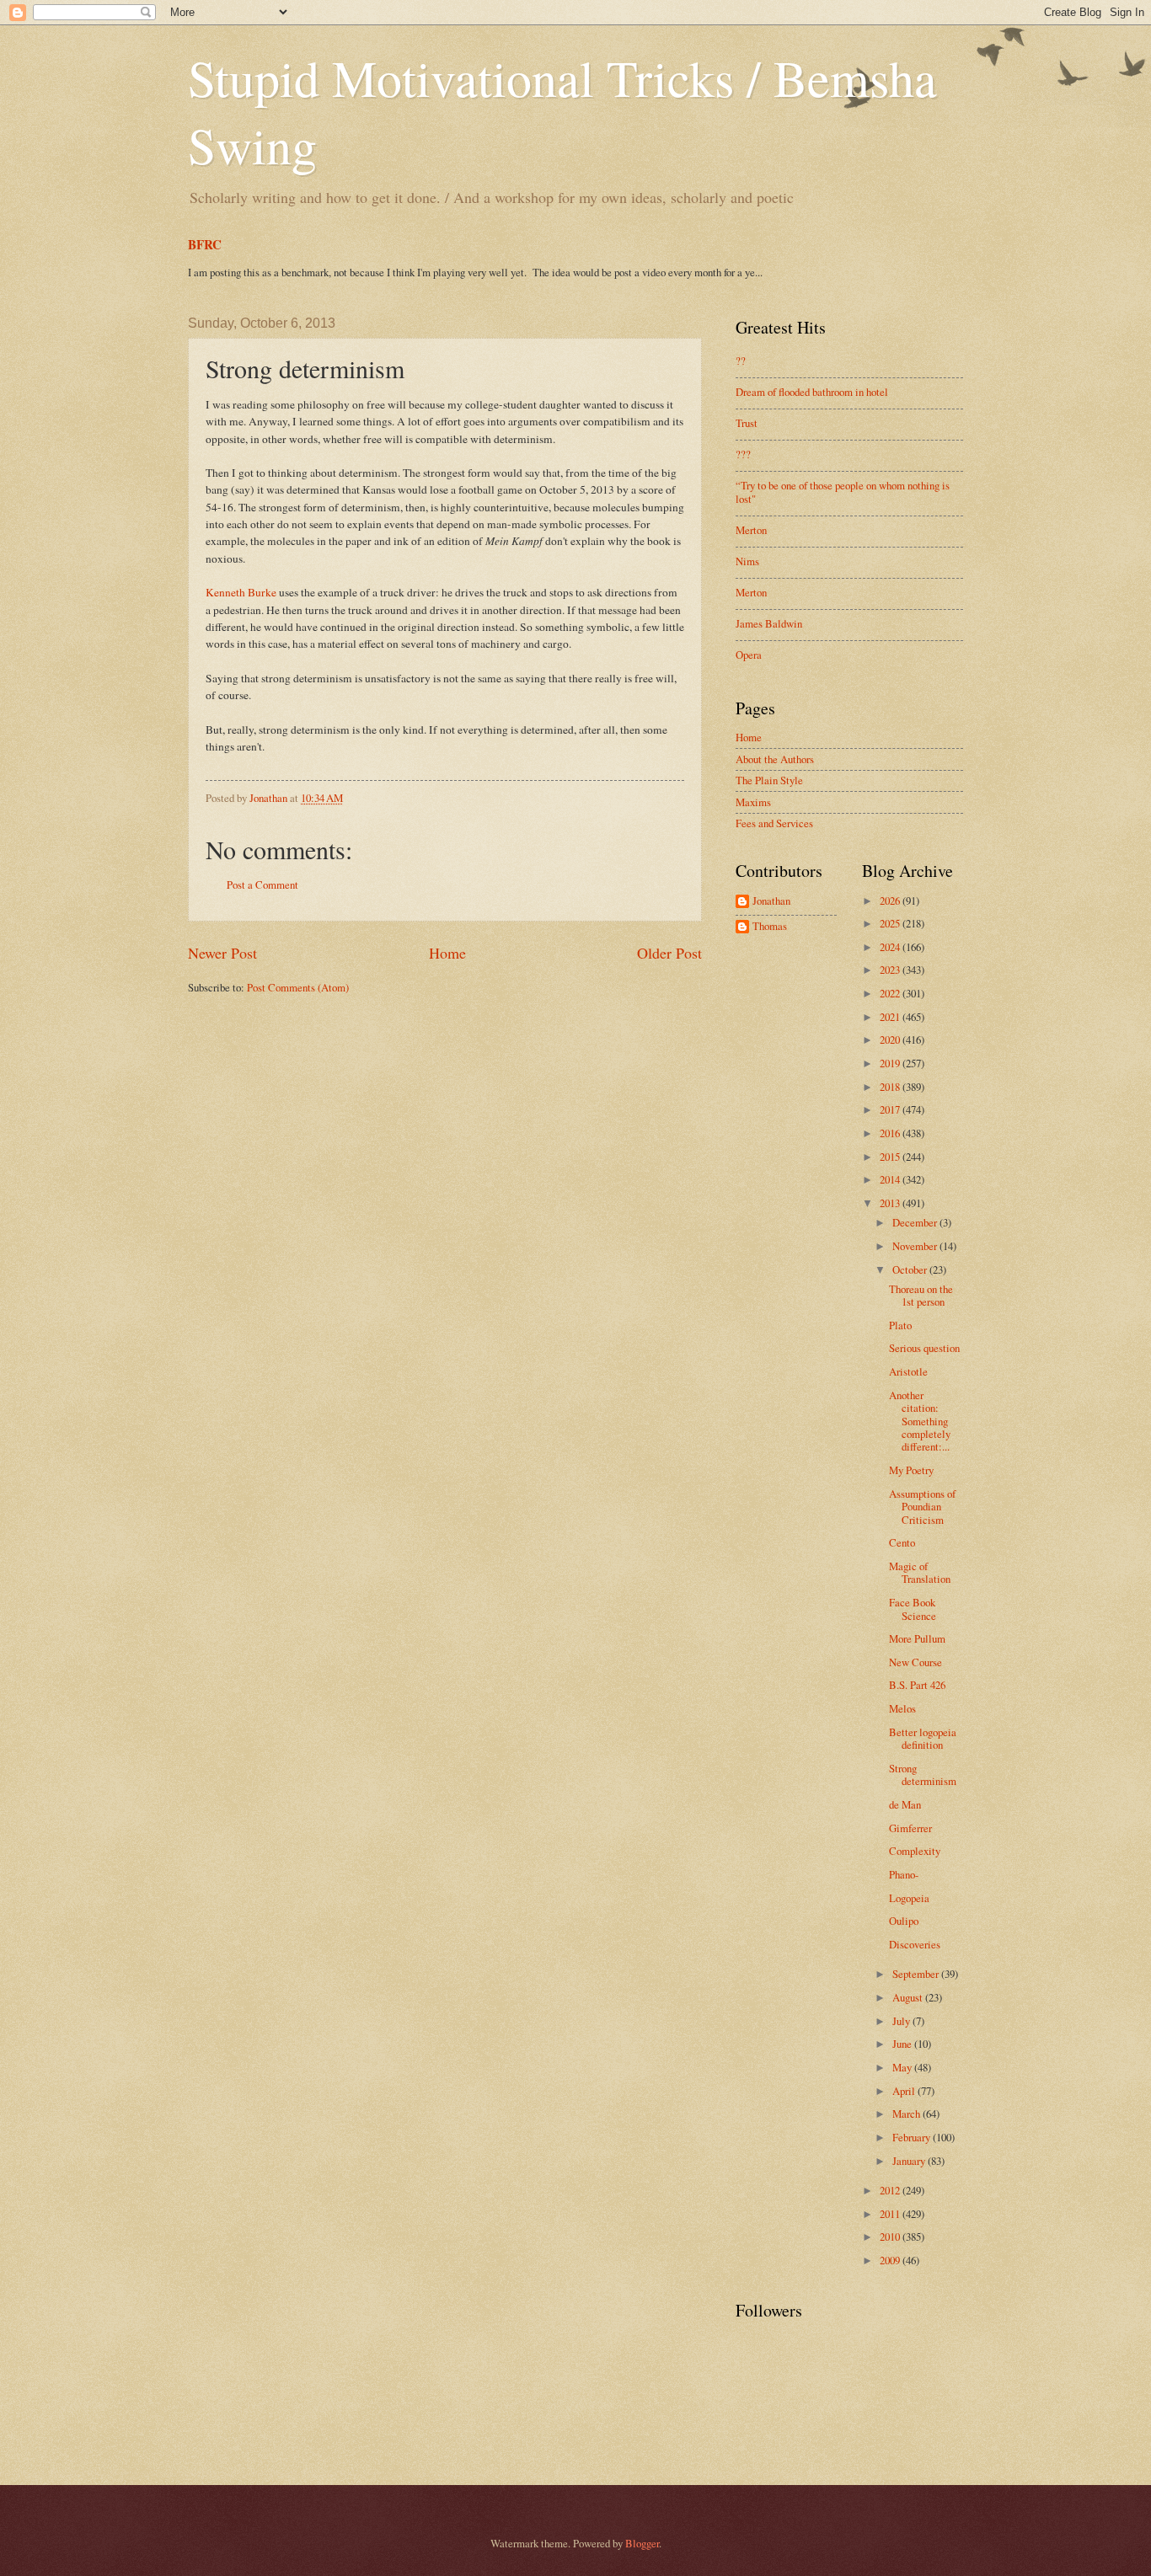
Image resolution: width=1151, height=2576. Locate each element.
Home (447, 953)
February (913, 2137)
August (909, 1997)
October (911, 1269)
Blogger (642, 2543)
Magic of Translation (920, 1572)
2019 (891, 1063)
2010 (891, 2237)
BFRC (205, 244)
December (916, 1222)
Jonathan (771, 901)
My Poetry (911, 1470)
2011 (891, 2214)
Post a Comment (262, 884)
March (907, 2114)
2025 (891, 923)
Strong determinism (923, 1774)
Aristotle (908, 1371)
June (903, 2044)
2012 (891, 2190)
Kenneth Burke (241, 592)
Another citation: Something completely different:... (920, 1421)
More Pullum (917, 1638)
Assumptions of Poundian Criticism (922, 1507)
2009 (891, 2260)
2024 (891, 947)
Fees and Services (774, 823)
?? (741, 361)
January (910, 2161)
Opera (749, 655)
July (902, 2021)
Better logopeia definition (923, 1738)
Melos (902, 1708)
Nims (747, 561)
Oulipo (904, 1921)
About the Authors (775, 759)
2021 (891, 1017)
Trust (747, 423)
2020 (891, 1039)
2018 (891, 1087)
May (903, 2067)
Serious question (924, 1348)
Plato (900, 1325)
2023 (891, 970)
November (916, 1246)
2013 (891, 1203)
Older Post (669, 953)
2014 (891, 1179)
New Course (915, 1662)
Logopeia (909, 1898)
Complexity (915, 1851)
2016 (891, 1133)
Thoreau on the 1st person (921, 1295)
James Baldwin (769, 623)
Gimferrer (910, 1828)
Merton (751, 530)
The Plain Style (769, 780)
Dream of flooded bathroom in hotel (812, 392)
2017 (891, 1109)
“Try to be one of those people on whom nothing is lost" (843, 492)
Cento (902, 1542)
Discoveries (915, 1944)
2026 (891, 901)
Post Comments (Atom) (298, 987)
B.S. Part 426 (917, 1685)
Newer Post (222, 953)
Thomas (770, 927)
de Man (905, 1804)
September (917, 1974)
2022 (891, 993)
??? (743, 454)
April (905, 2091)
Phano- (904, 1874)
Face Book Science (913, 1609)
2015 (891, 1157)
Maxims (753, 802)
